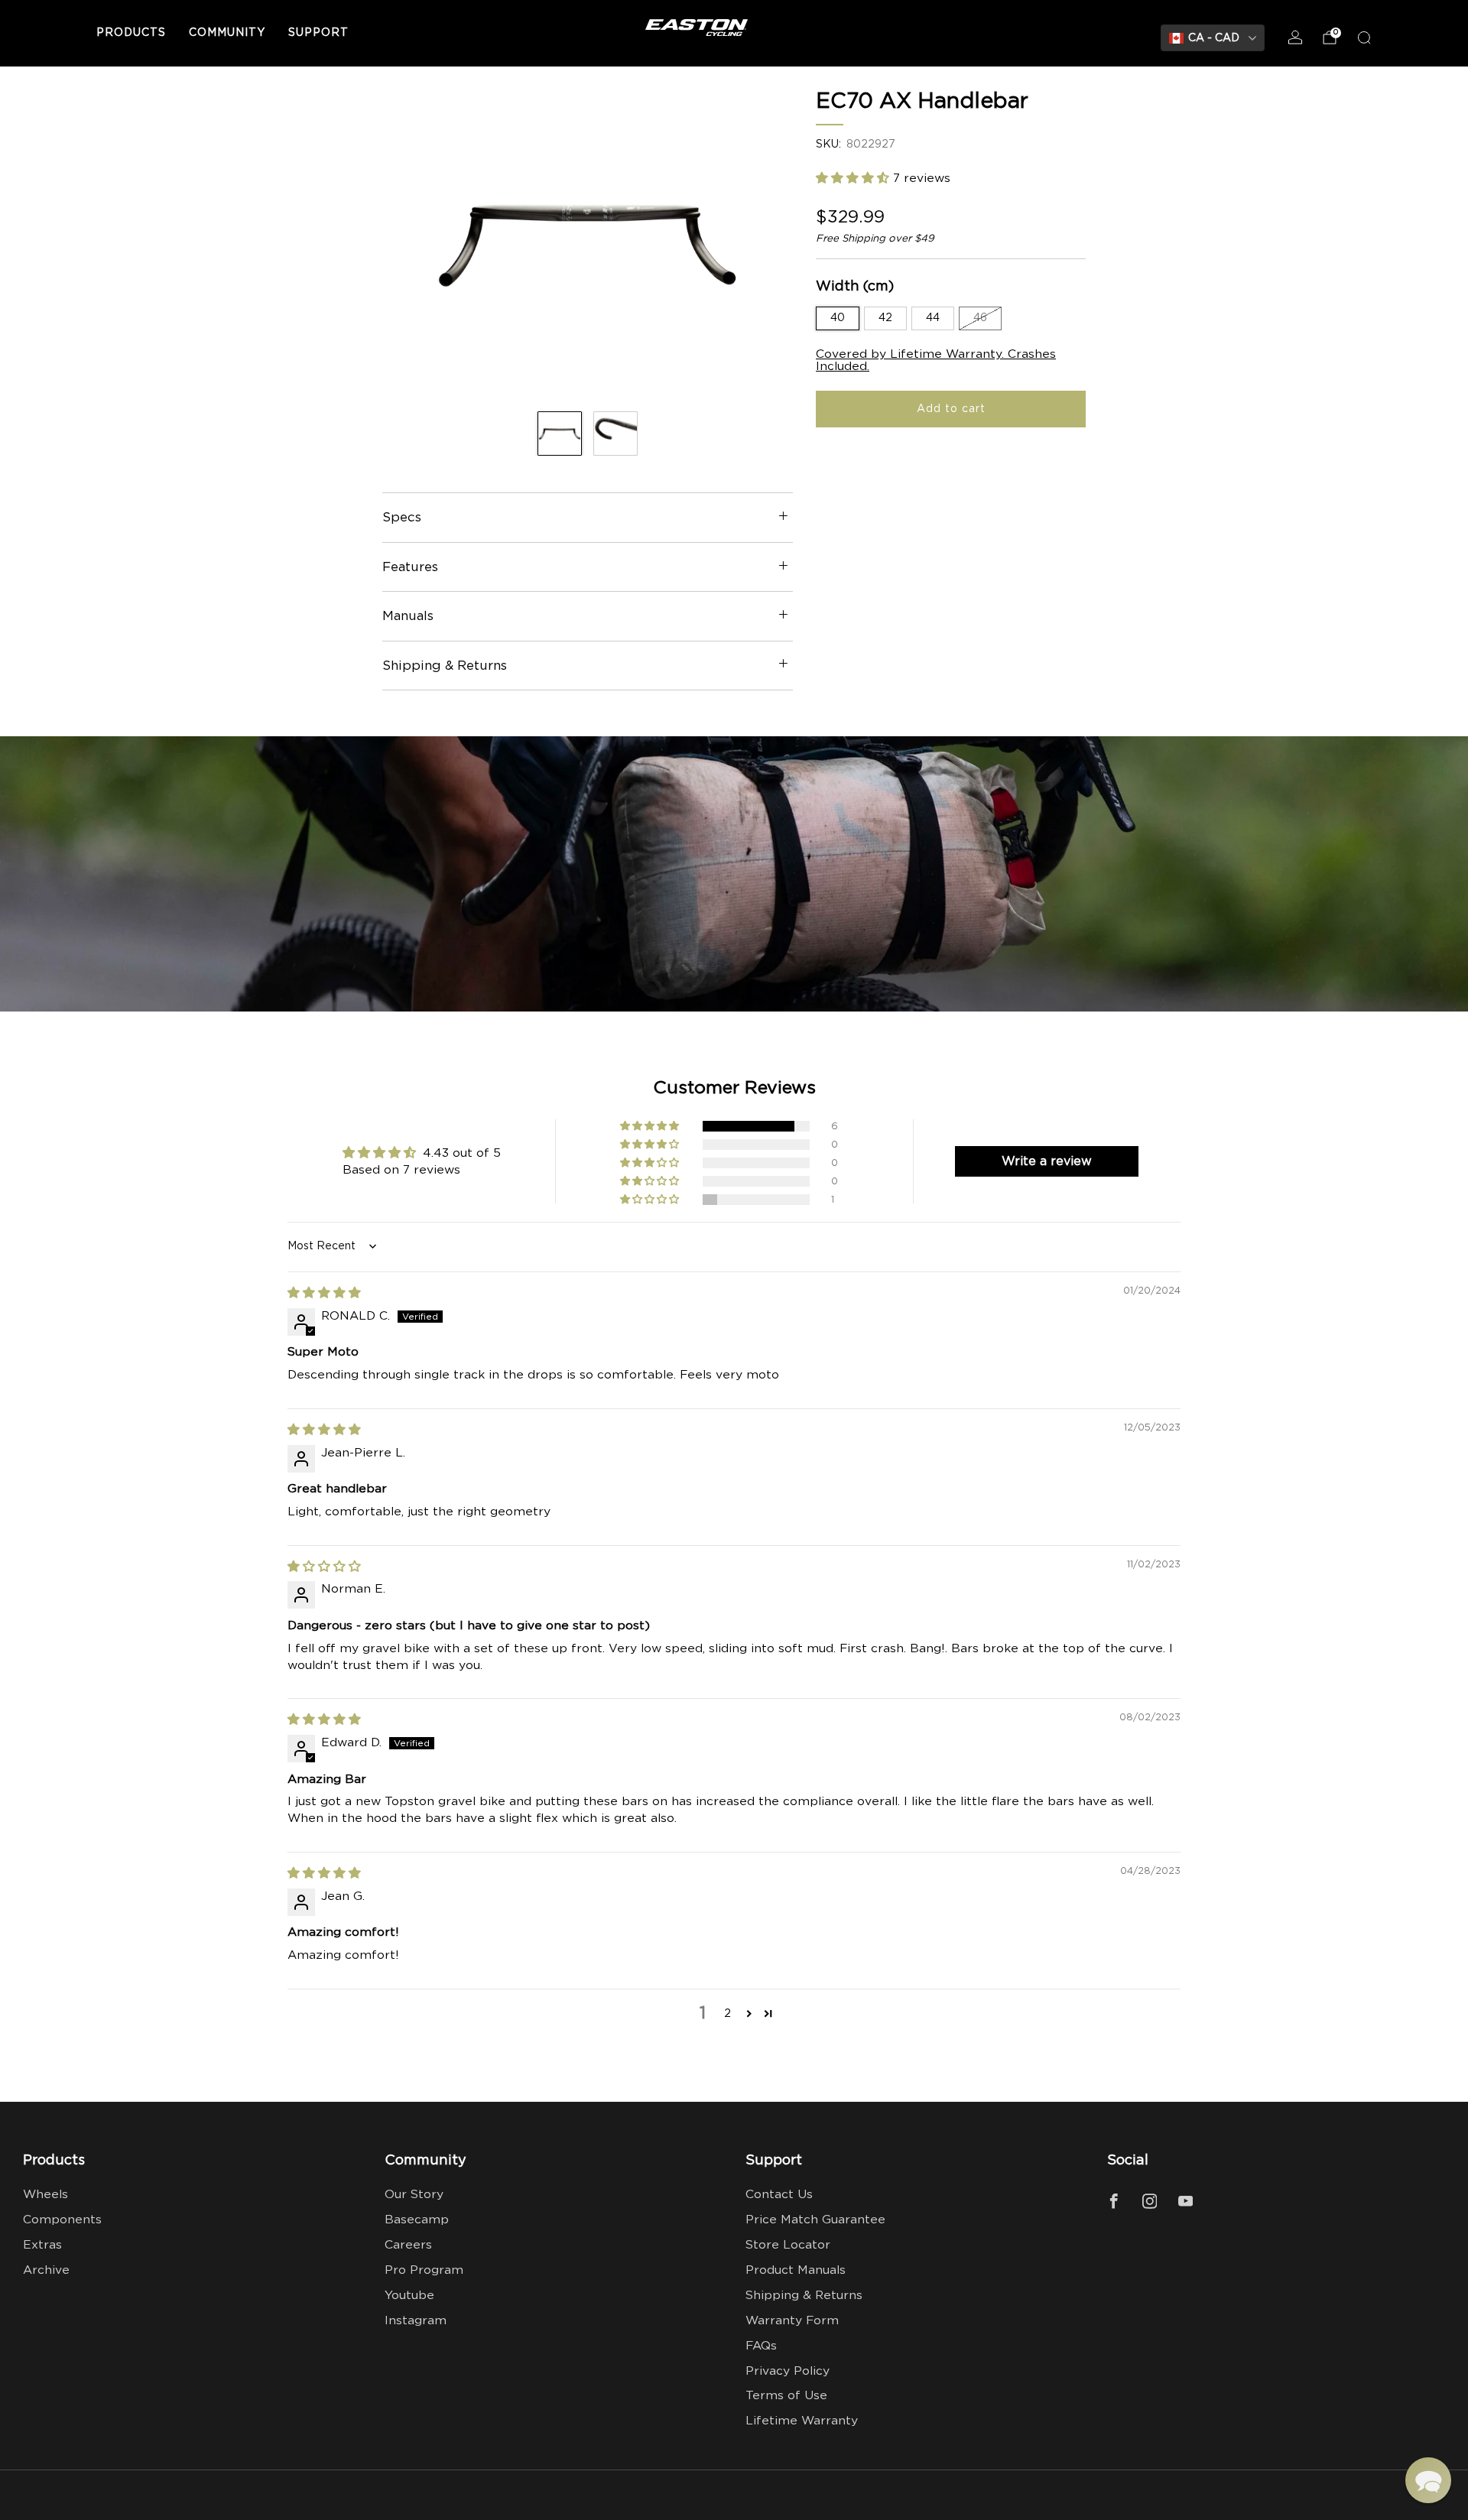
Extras (42, 2245)
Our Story (414, 2195)
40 (838, 318)
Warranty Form (792, 2321)
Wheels (45, 2195)
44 (933, 318)
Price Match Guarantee (815, 2220)
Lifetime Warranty (802, 2421)
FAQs (761, 2346)
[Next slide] (763, 244)
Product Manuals (796, 2270)
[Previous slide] (412, 244)
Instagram (416, 2321)
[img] (324, 1293)
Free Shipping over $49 (875, 239)
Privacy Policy (788, 2371)
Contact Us (779, 2195)
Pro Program (424, 2270)
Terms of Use (786, 2396)
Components (62, 2220)
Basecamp (417, 2220)
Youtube (409, 2296)
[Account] (1295, 37)
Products (131, 33)
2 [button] (728, 2013)
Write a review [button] (1047, 1161)
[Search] (1364, 37)
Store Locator (788, 2245)
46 (980, 318)
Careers (408, 2245)
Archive (46, 2270)
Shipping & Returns (804, 2296)
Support (318, 33)
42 (885, 318)
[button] (854, 179)
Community (227, 33)
